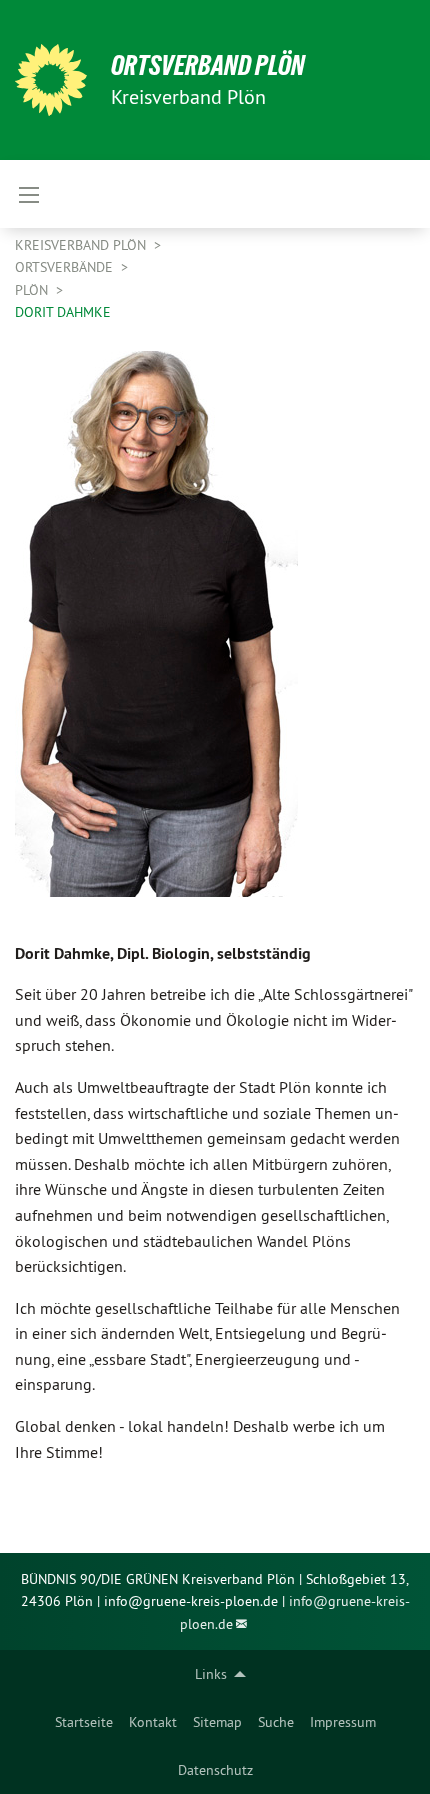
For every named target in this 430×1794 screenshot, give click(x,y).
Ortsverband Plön (208, 65)
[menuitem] (84, 1722)
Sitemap (217, 1722)
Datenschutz (215, 1770)
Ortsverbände (66, 267)
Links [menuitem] (211, 1674)
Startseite (84, 1722)
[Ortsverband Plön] (51, 80)
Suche (276, 1722)
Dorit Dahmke (63, 312)
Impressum (343, 1722)
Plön (33, 290)
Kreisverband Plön (82, 245)
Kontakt (153, 1722)
